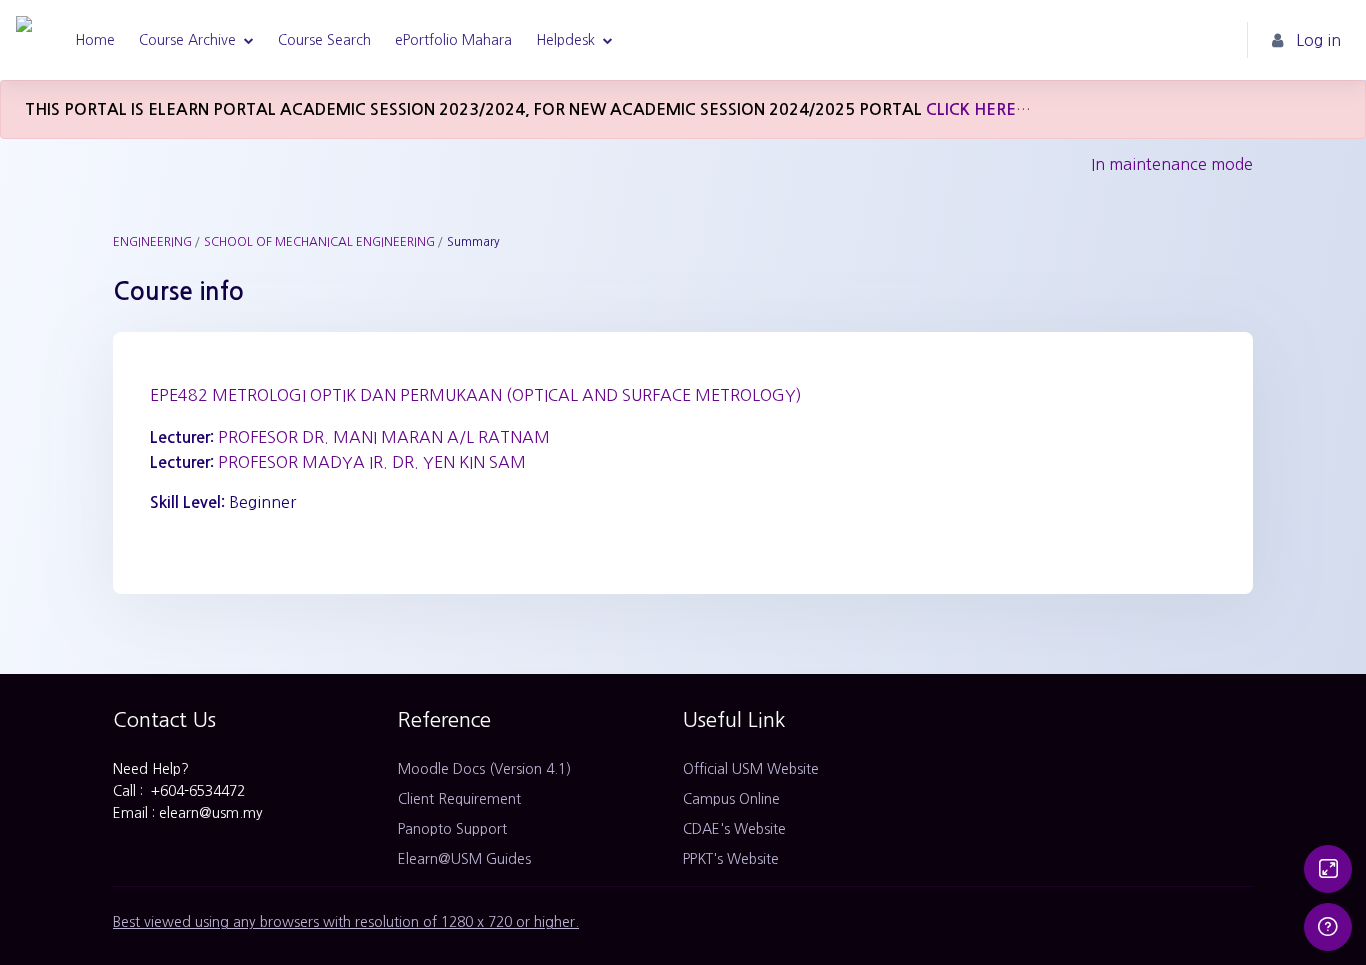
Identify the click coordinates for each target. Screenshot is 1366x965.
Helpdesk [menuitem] (565, 40)
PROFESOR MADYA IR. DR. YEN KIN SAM (372, 462)
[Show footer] (1328, 927)
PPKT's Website (731, 859)
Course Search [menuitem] (324, 40)
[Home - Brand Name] (24, 40)
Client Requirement (459, 799)
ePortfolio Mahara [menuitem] (453, 40)
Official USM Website (751, 769)
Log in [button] (1318, 40)
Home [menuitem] (95, 40)
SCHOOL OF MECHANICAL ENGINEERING (319, 242)
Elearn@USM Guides (464, 859)
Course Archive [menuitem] (187, 40)
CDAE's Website (734, 829)
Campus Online (731, 799)
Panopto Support (452, 829)
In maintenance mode (1172, 164)
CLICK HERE (971, 109)
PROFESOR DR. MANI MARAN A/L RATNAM (384, 437)
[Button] (1328, 869)
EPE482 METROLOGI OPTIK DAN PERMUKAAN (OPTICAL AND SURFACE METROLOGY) (476, 395)
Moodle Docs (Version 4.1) (484, 769)
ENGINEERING (152, 242)
